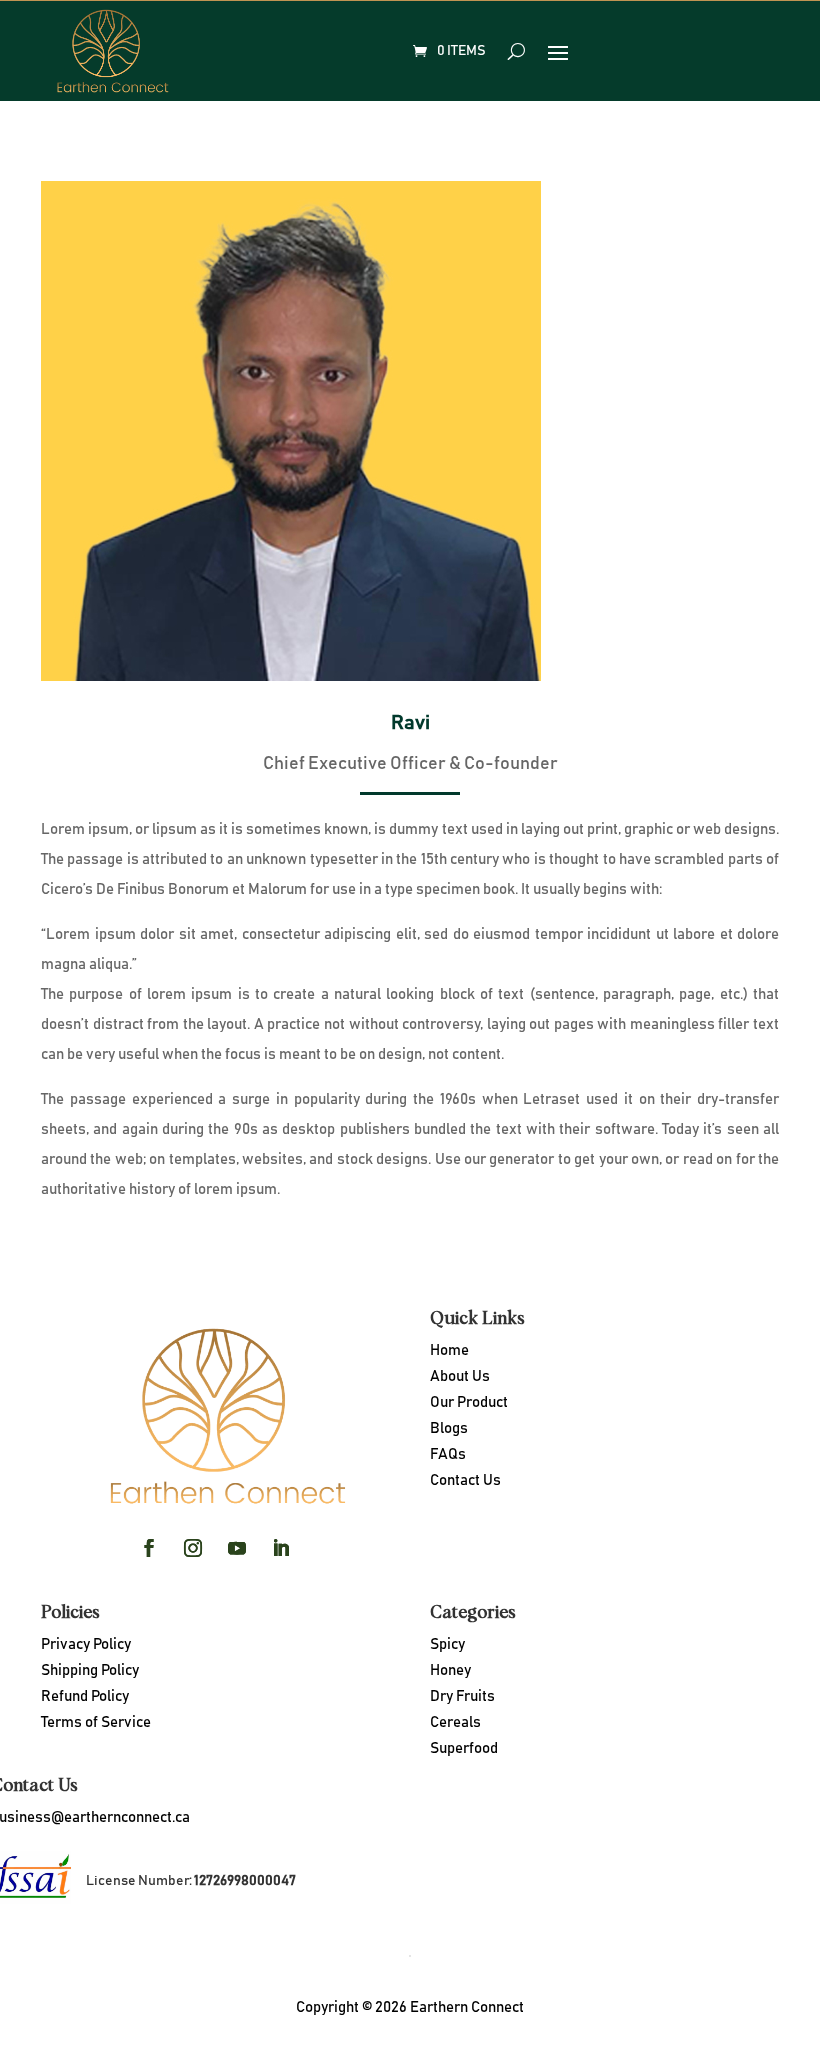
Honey (450, 1670)
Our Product (469, 1402)
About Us (460, 1376)
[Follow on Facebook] (149, 1548)
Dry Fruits (462, 1696)
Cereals (455, 1722)
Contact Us (465, 1480)
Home (449, 1350)
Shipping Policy (90, 1670)
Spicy (447, 1644)
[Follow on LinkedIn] (281, 1548)
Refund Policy (85, 1696)
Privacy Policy (86, 1644)
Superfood (464, 1748)
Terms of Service (96, 1722)
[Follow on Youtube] (237, 1548)
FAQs (448, 1454)
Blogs (449, 1428)
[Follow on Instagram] (193, 1548)
